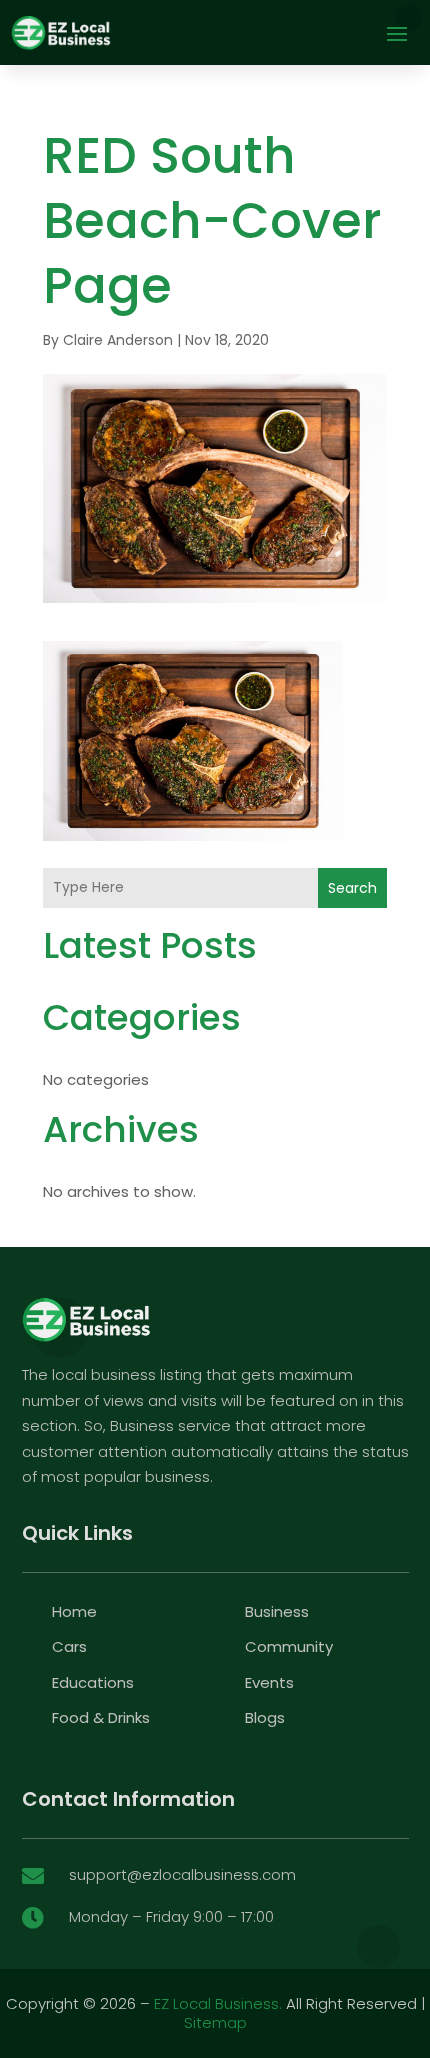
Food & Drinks (101, 1717)
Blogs (265, 1717)
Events (269, 1682)
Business (277, 1611)
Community (289, 1646)
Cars (69, 1646)
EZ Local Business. (218, 2003)
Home (74, 1611)
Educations (93, 1682)
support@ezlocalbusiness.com (182, 1874)
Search (352, 888)
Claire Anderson (118, 340)
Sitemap (215, 2022)
